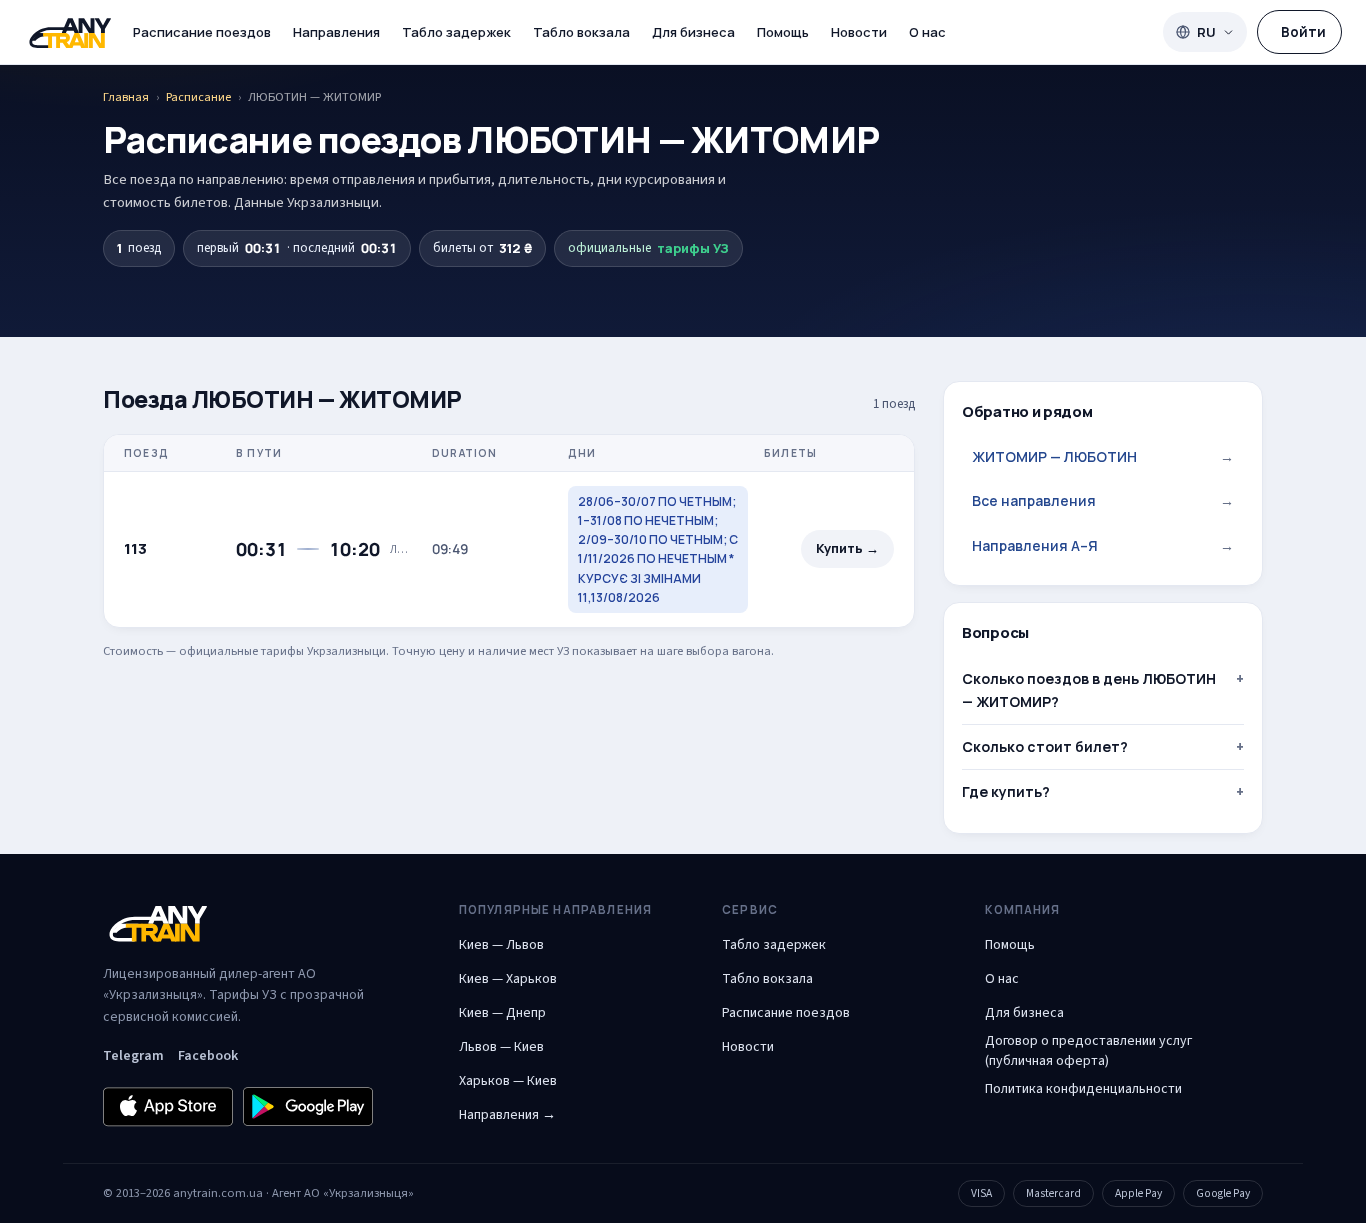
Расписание (198, 97)
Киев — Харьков (508, 979)
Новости (859, 32)
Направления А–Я (1103, 545)
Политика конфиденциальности (1083, 1089)
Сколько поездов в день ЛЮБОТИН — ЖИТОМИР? (1089, 689)
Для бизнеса (693, 32)
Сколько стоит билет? (1045, 746)
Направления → (507, 1115)
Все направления (1103, 500)
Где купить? (1006, 791)
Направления (336, 32)
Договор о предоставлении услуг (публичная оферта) (1088, 1051)
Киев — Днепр (502, 1013)
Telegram (133, 1056)
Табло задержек (456, 32)
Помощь (783, 32)
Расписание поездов (202, 32)
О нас (927, 32)
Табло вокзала (581, 32)
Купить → (847, 548)
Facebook (208, 1056)
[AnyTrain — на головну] (70, 32)
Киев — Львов (501, 945)
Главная (126, 97)
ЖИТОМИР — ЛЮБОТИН (1103, 456)
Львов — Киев (501, 1047)
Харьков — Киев (508, 1081)
